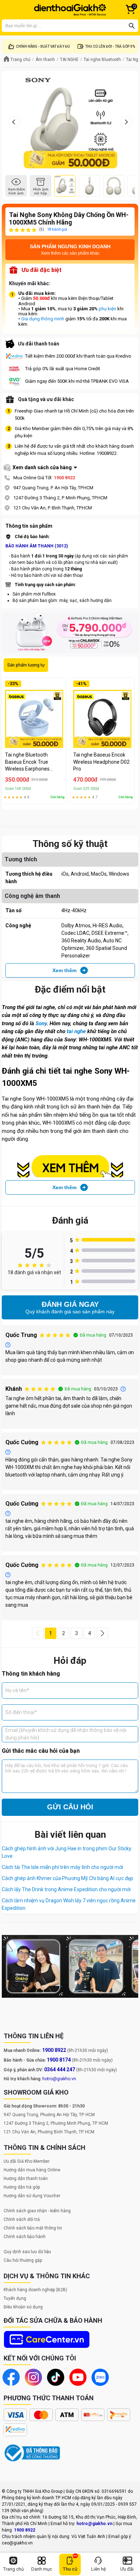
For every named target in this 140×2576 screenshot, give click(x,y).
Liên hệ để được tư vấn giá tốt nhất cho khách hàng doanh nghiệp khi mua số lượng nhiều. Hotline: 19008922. (74, 450)
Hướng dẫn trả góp (22, 2187)
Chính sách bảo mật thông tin (33, 2228)
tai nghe (76, 1031)
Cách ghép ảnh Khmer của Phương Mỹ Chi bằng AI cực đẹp (67, 1878)
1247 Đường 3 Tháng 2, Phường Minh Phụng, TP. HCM (56, 2123)
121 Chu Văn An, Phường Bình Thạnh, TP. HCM (49, 2132)
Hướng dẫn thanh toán (26, 2179)
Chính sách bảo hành (25, 2237)
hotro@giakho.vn (59, 2079)
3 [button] (76, 1633)
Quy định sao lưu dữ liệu (27, 2252)
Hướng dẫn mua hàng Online (32, 2170)
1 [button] (51, 1633)
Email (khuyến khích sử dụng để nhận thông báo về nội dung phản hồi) (66, 1734)
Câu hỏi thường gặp (23, 2260)
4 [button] (89, 1633)
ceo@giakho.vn (17, 2543)
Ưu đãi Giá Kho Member (27, 2161)
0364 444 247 (60, 2069)
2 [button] (64, 1633)
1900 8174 (59, 2060)
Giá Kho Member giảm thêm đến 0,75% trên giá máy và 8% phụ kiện (74, 432)
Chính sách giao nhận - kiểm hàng (37, 2211)
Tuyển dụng (15, 2298)
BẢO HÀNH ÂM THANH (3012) (37, 546)
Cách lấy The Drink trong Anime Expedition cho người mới (66, 1889)
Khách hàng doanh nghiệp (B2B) (35, 2290)
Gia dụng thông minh (43, 319)
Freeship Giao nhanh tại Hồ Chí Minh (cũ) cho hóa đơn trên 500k (74, 415)
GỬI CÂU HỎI (70, 1807)
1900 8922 (64, 478)
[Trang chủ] (70, 10)
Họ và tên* (17, 1690)
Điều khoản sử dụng (23, 2307)
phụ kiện (108, 309)
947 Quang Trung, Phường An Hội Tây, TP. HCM (49, 2115)
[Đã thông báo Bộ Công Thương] (32, 2453)
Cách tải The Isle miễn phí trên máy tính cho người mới (62, 1867)
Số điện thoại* (21, 1712)
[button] (38, 1633)
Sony (41, 1023)
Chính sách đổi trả (22, 2219)
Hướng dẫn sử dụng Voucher (32, 2196)
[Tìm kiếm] (132, 26)
